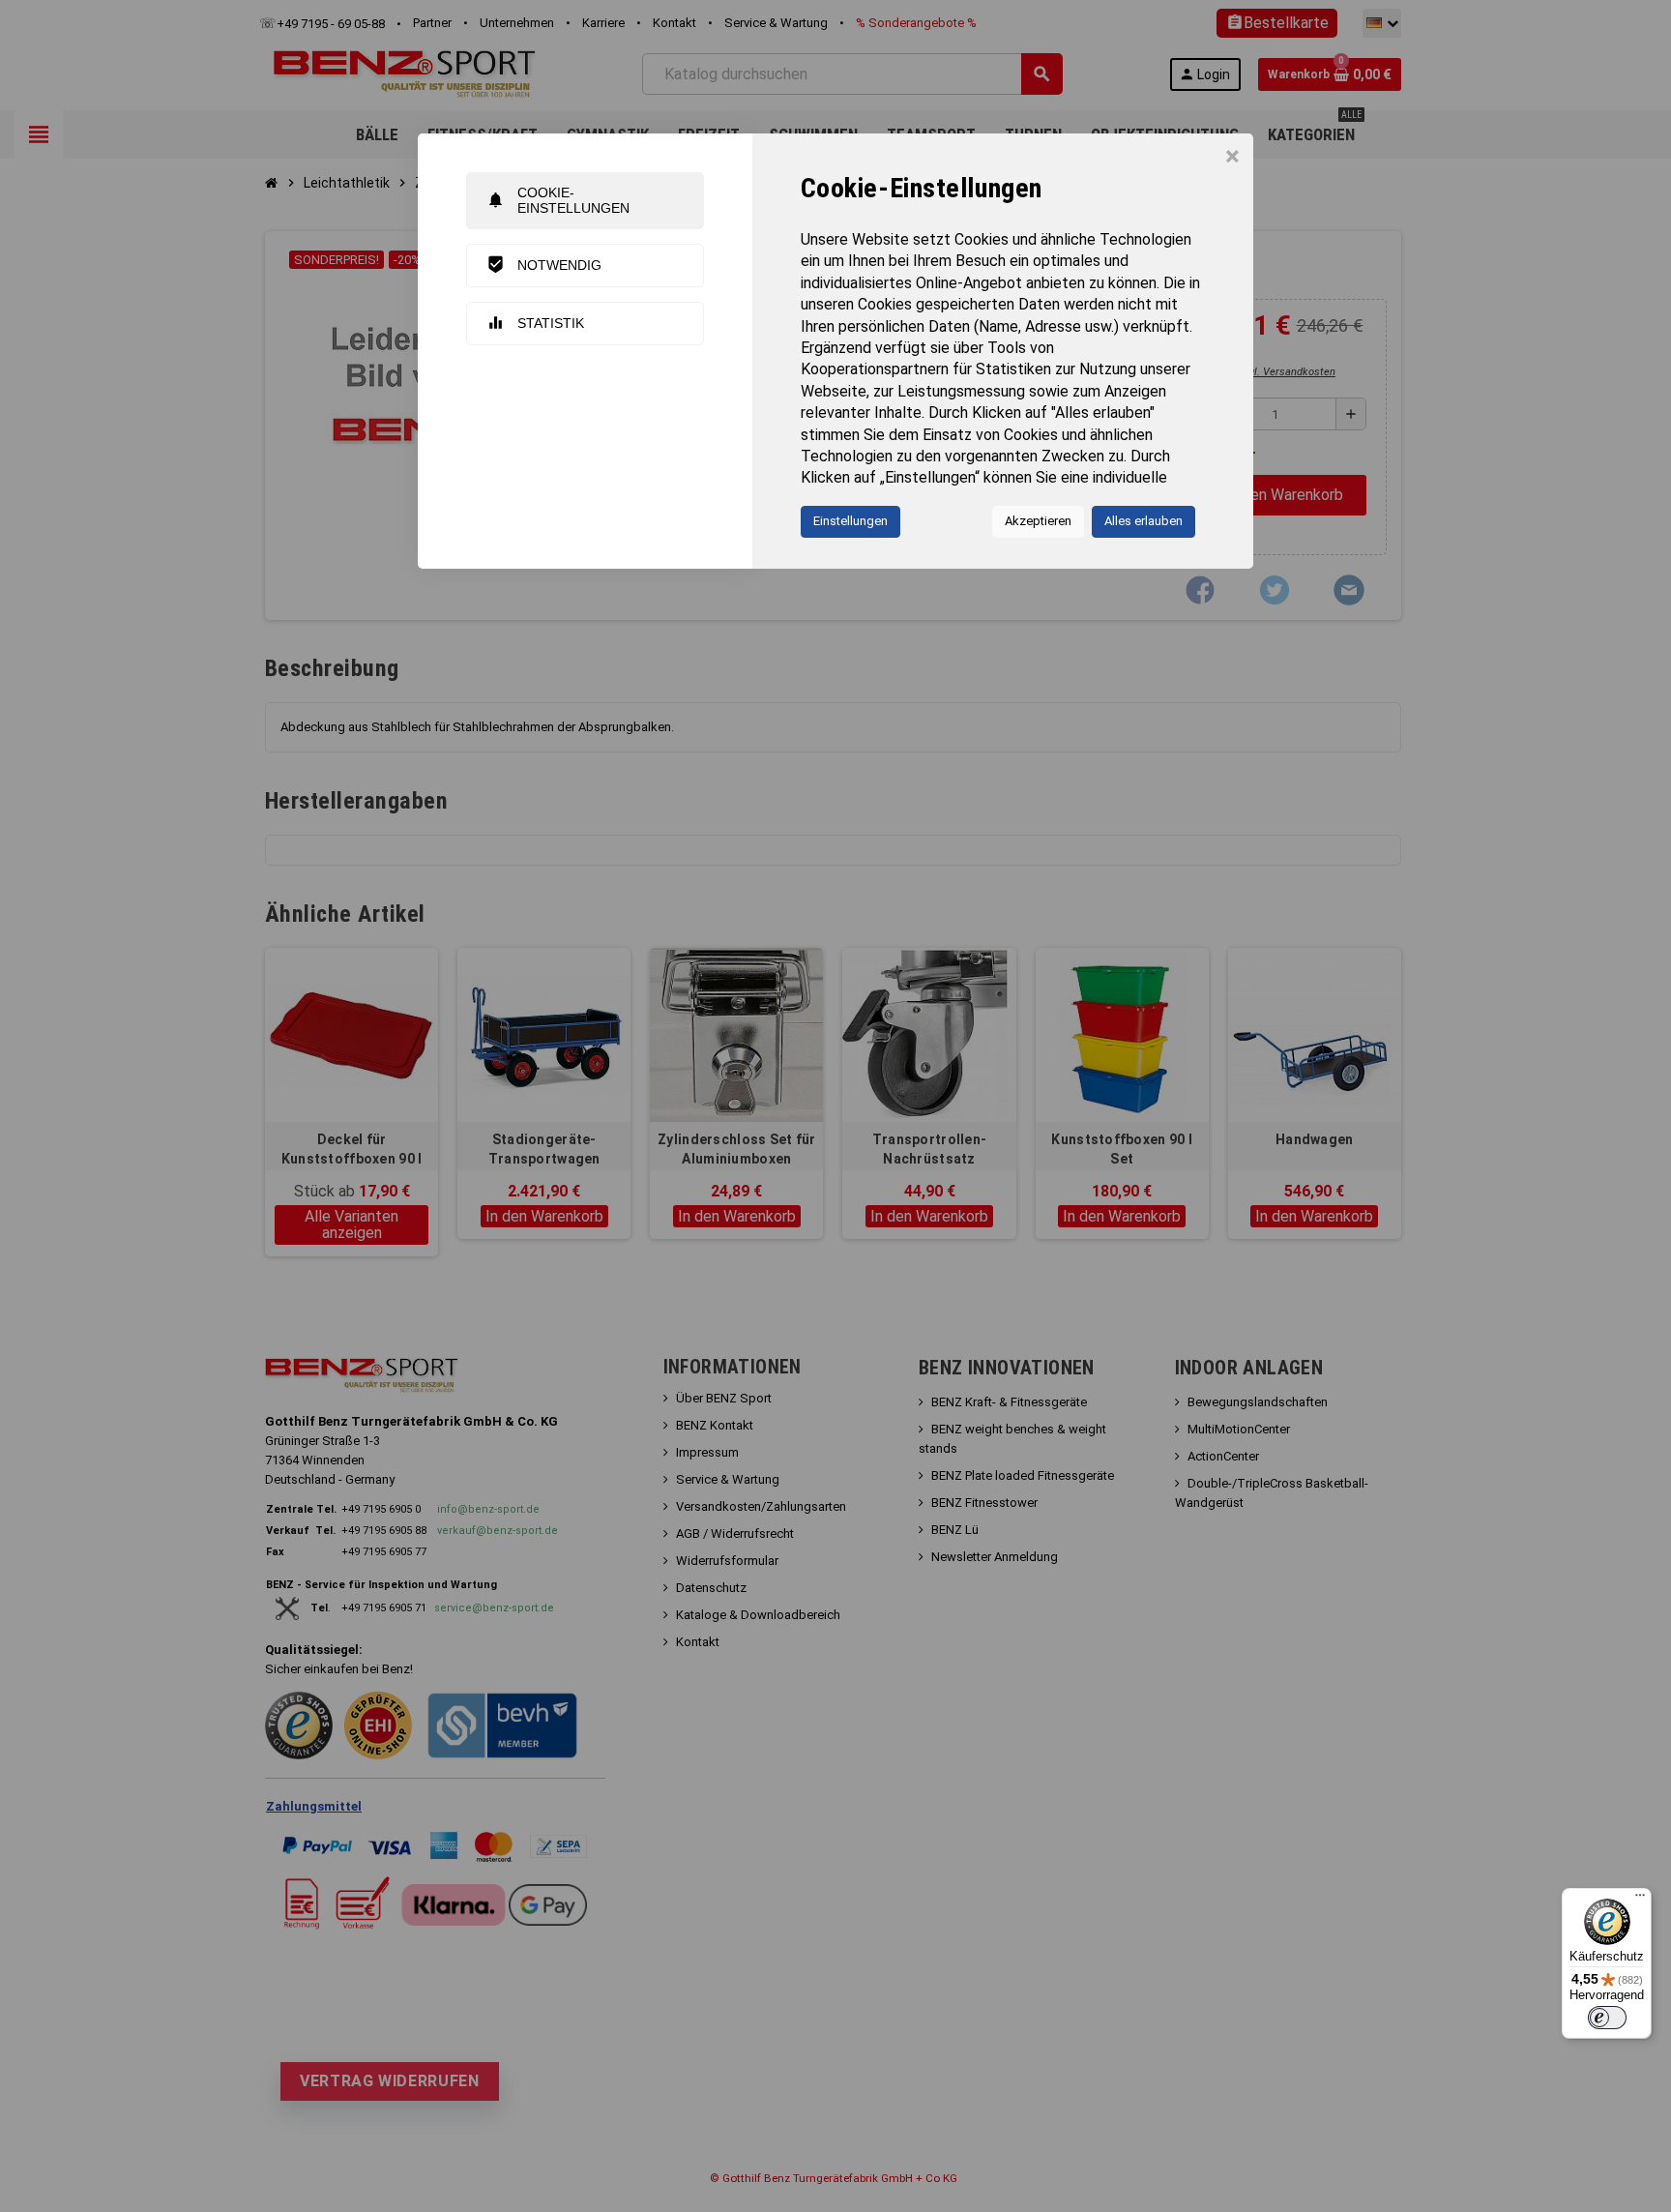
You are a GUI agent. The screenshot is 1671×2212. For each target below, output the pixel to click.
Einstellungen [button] (850, 521)
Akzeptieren (1038, 521)
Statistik (535, 323)
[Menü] (1640, 1900)
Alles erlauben (1143, 521)
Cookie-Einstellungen (558, 200)
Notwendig (544, 265)
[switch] (1607, 2018)
